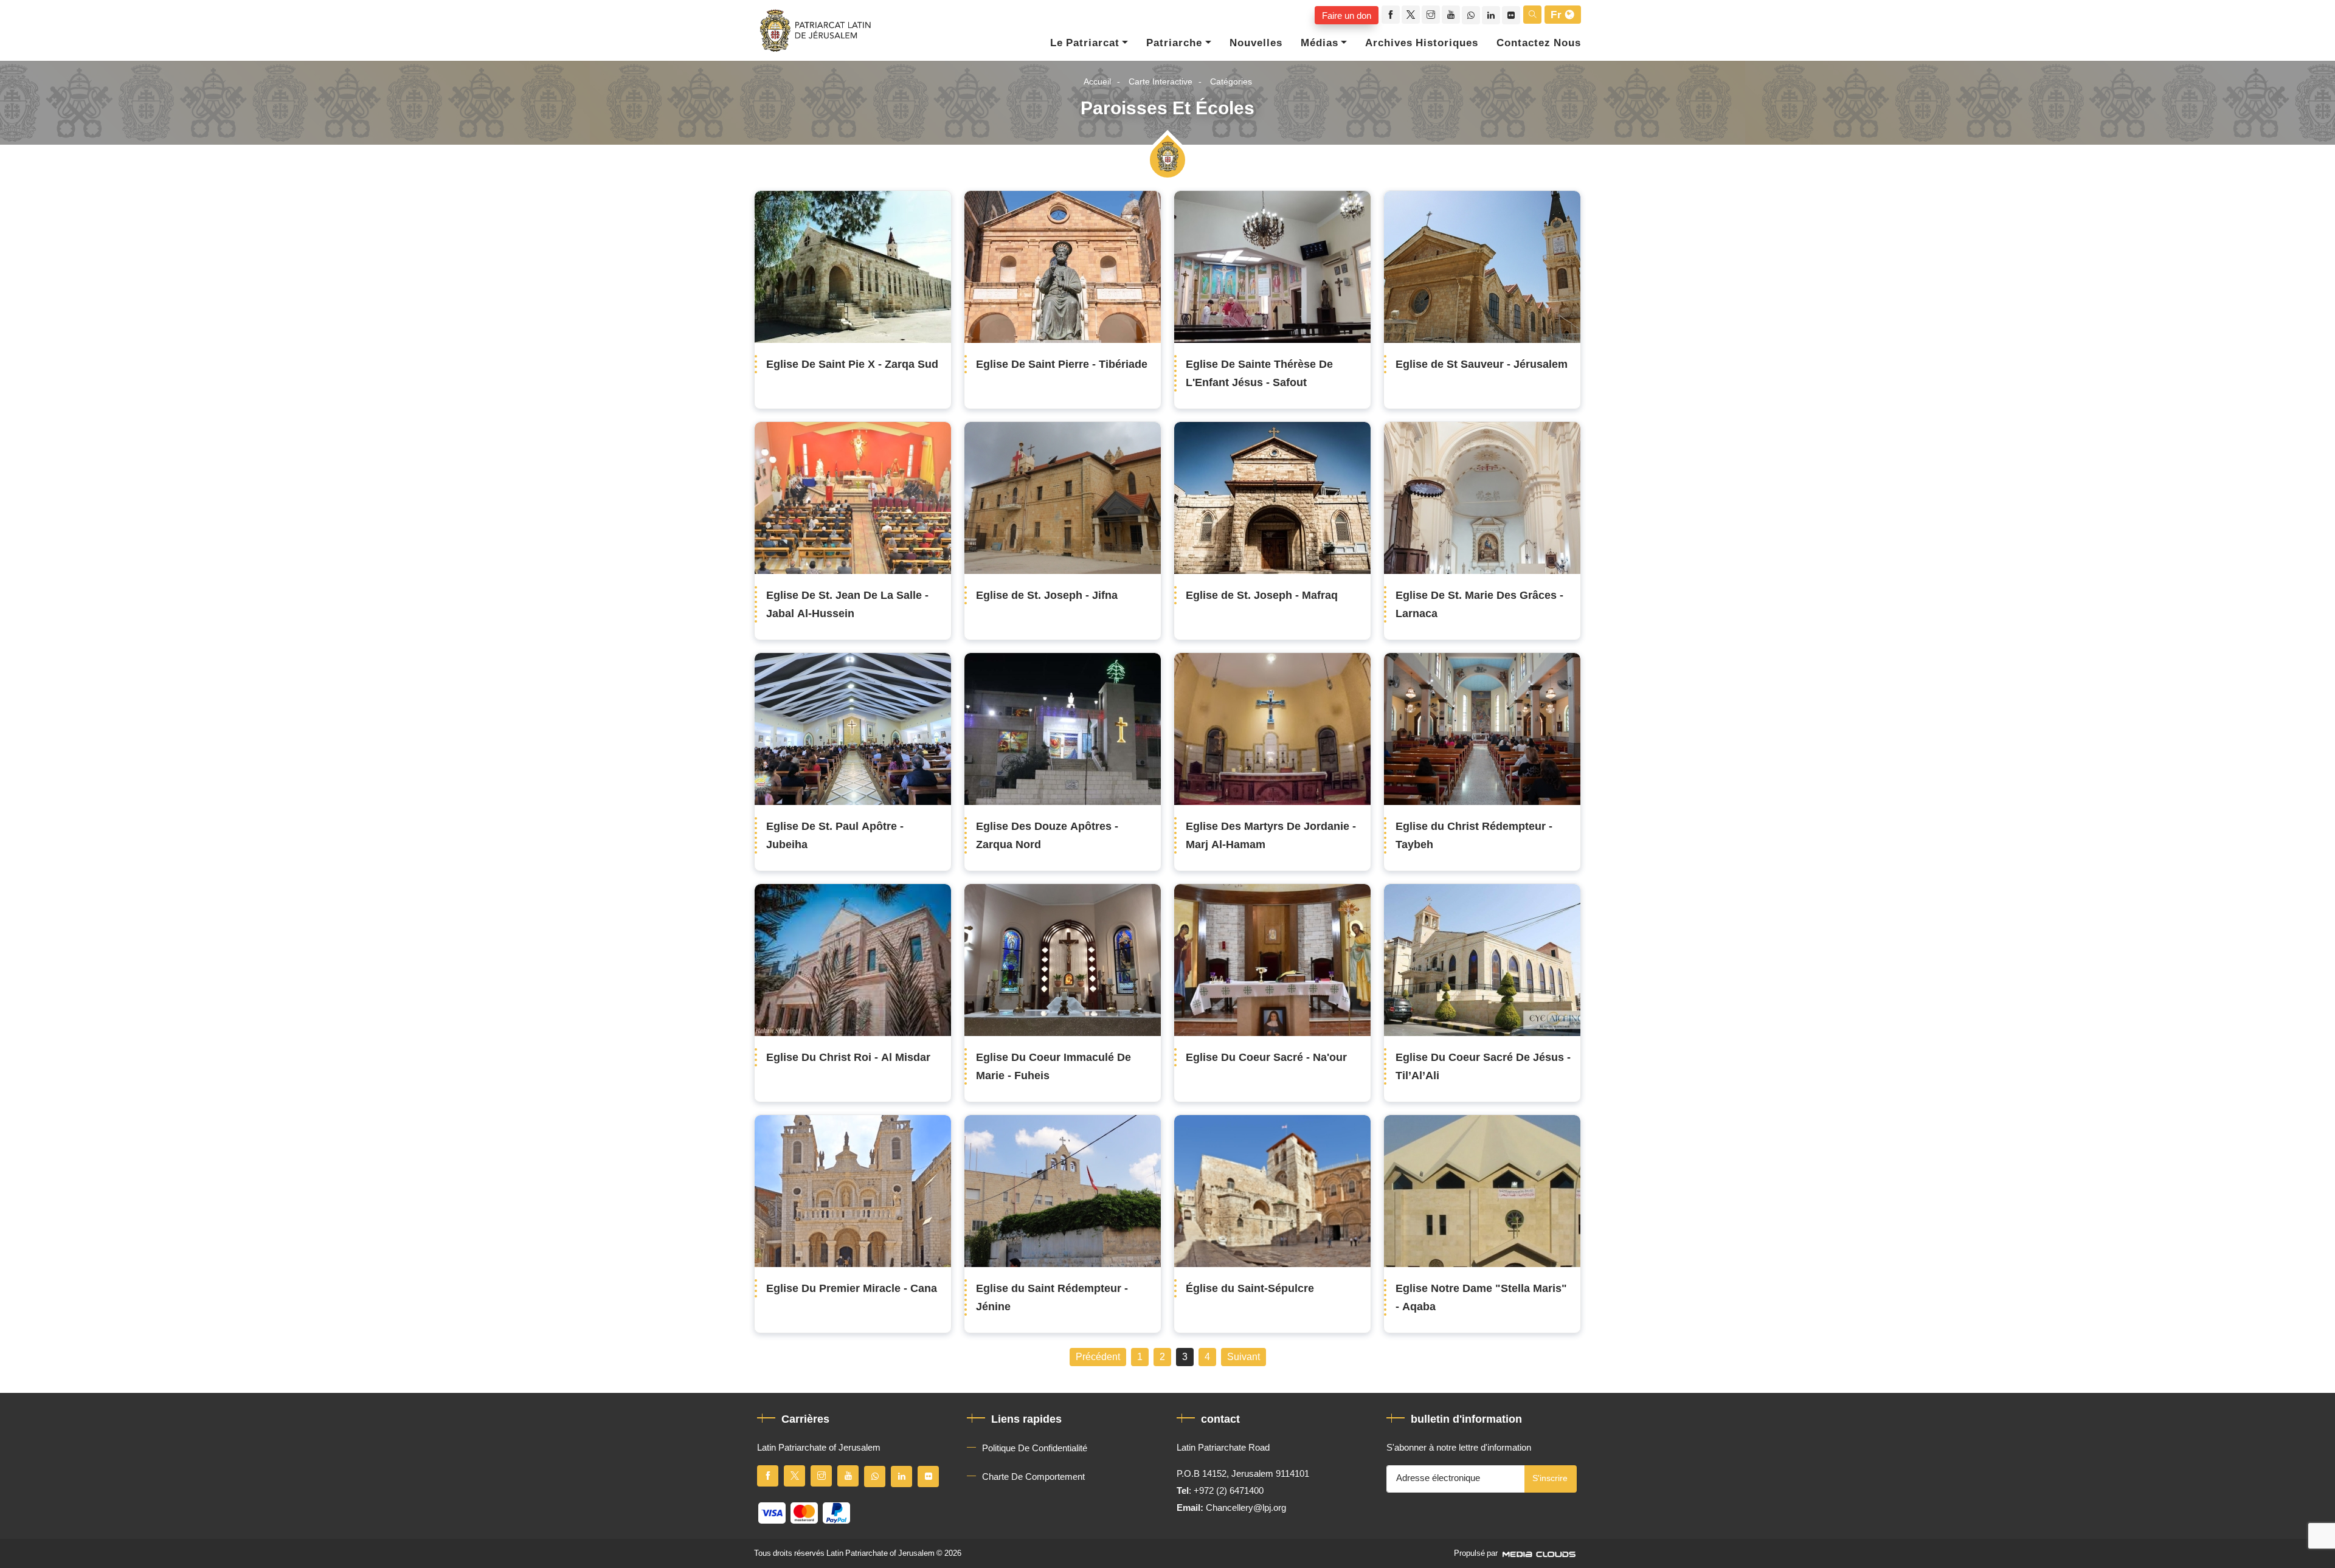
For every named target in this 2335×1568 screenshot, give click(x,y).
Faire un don (1347, 15)
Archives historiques (1422, 43)
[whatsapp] (1471, 15)
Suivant (1244, 1357)
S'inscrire (1550, 1478)
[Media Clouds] (1540, 1553)
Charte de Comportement (1033, 1477)
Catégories (1231, 82)
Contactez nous (1539, 43)
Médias (1320, 43)
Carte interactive (1161, 82)
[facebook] (1391, 15)
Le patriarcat (1085, 43)
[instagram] (1431, 15)
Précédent (1098, 1357)
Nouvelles (1256, 43)
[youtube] (1451, 15)
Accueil (1097, 82)
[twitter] (1411, 15)
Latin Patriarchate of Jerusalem (880, 1553)
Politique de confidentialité (1035, 1448)
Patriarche (1174, 43)
